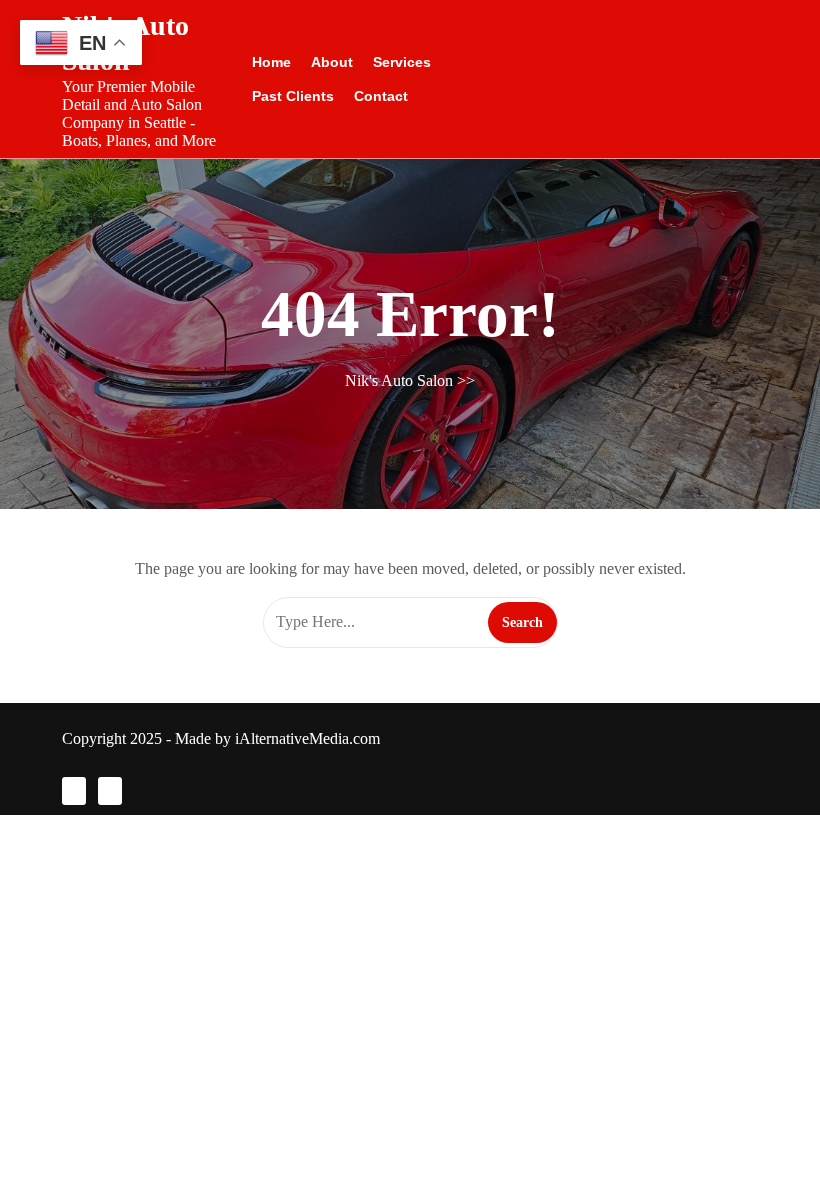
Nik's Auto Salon (399, 380)
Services (402, 62)
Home (271, 62)
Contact (381, 96)
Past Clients (293, 96)
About (332, 62)
